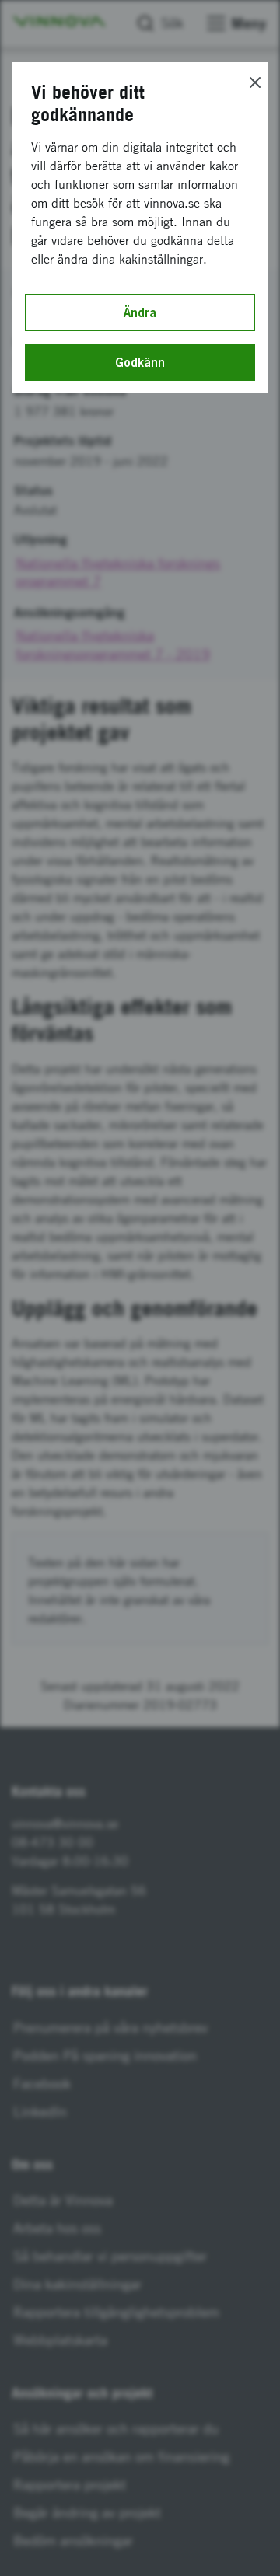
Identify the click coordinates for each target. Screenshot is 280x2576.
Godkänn (140, 362)
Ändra (140, 312)
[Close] (255, 82)
